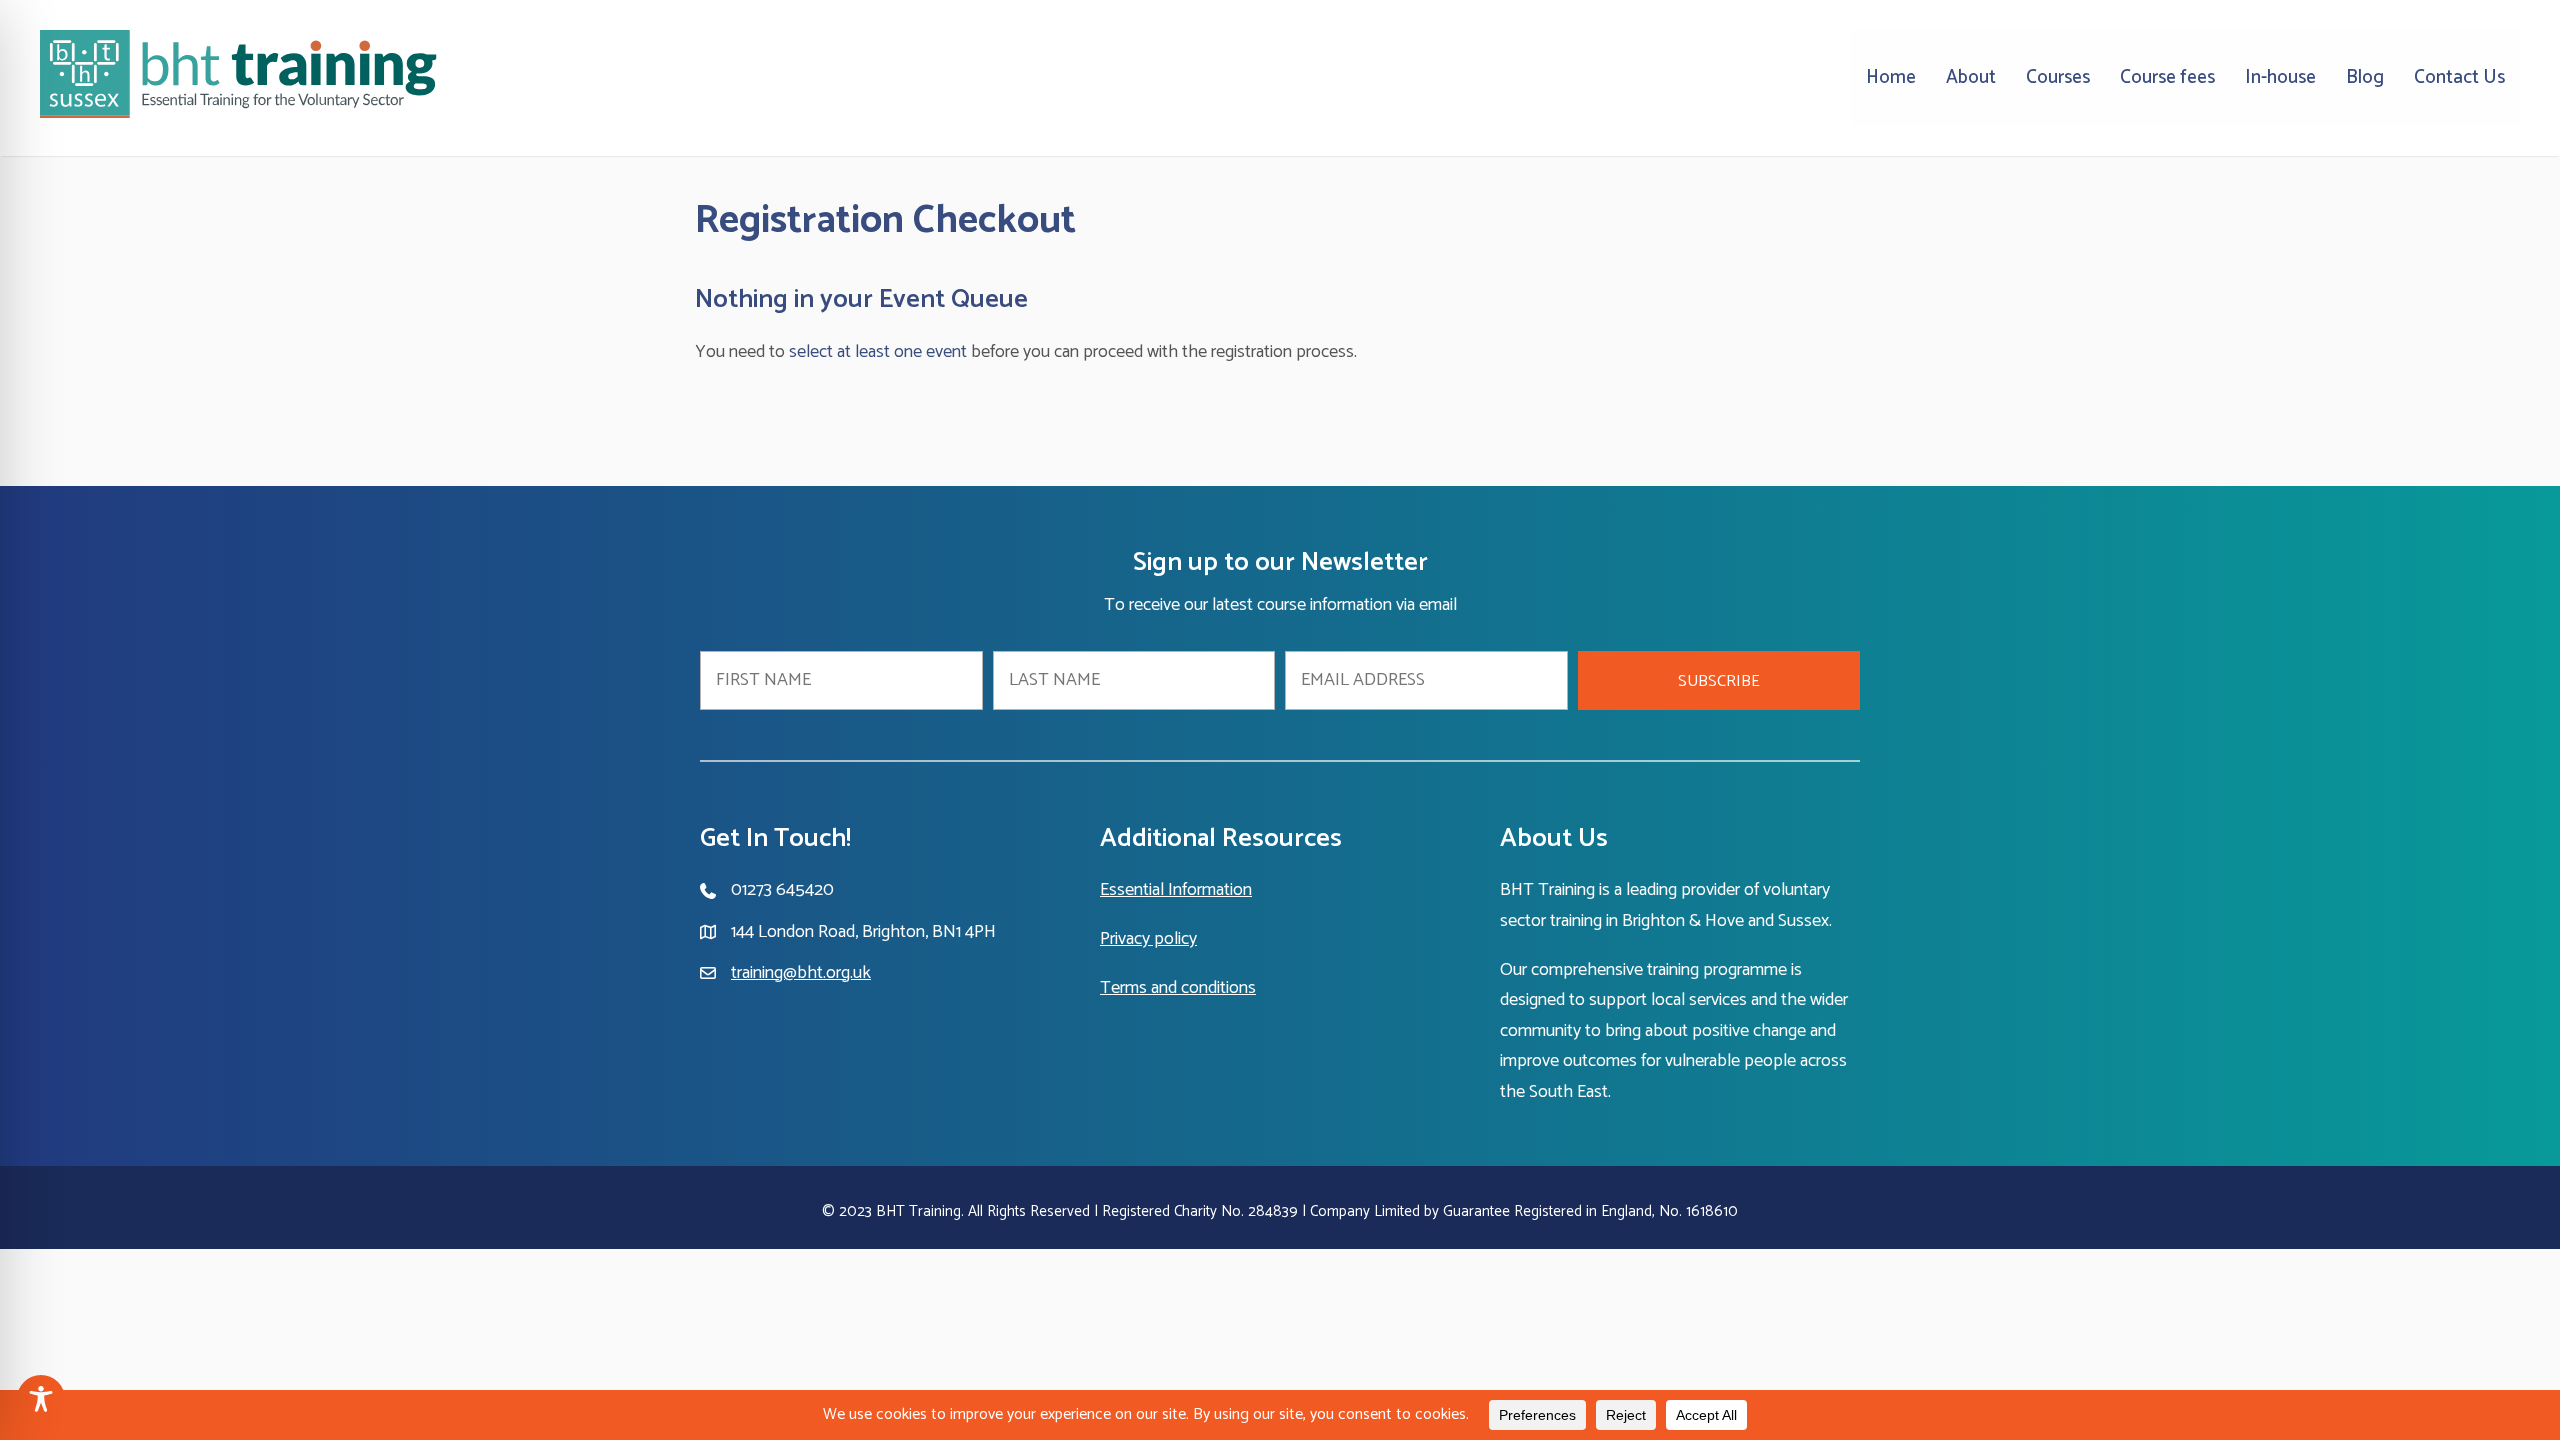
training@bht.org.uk (801, 973)
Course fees (2167, 77)
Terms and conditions (1178, 988)
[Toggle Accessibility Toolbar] (41, 1399)
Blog (2365, 77)
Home (1891, 77)
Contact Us (2459, 77)
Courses (2058, 77)
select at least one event (878, 352)
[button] (1719, 680)
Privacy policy (1148, 939)
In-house (2280, 77)
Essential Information (1176, 890)
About (1971, 77)
